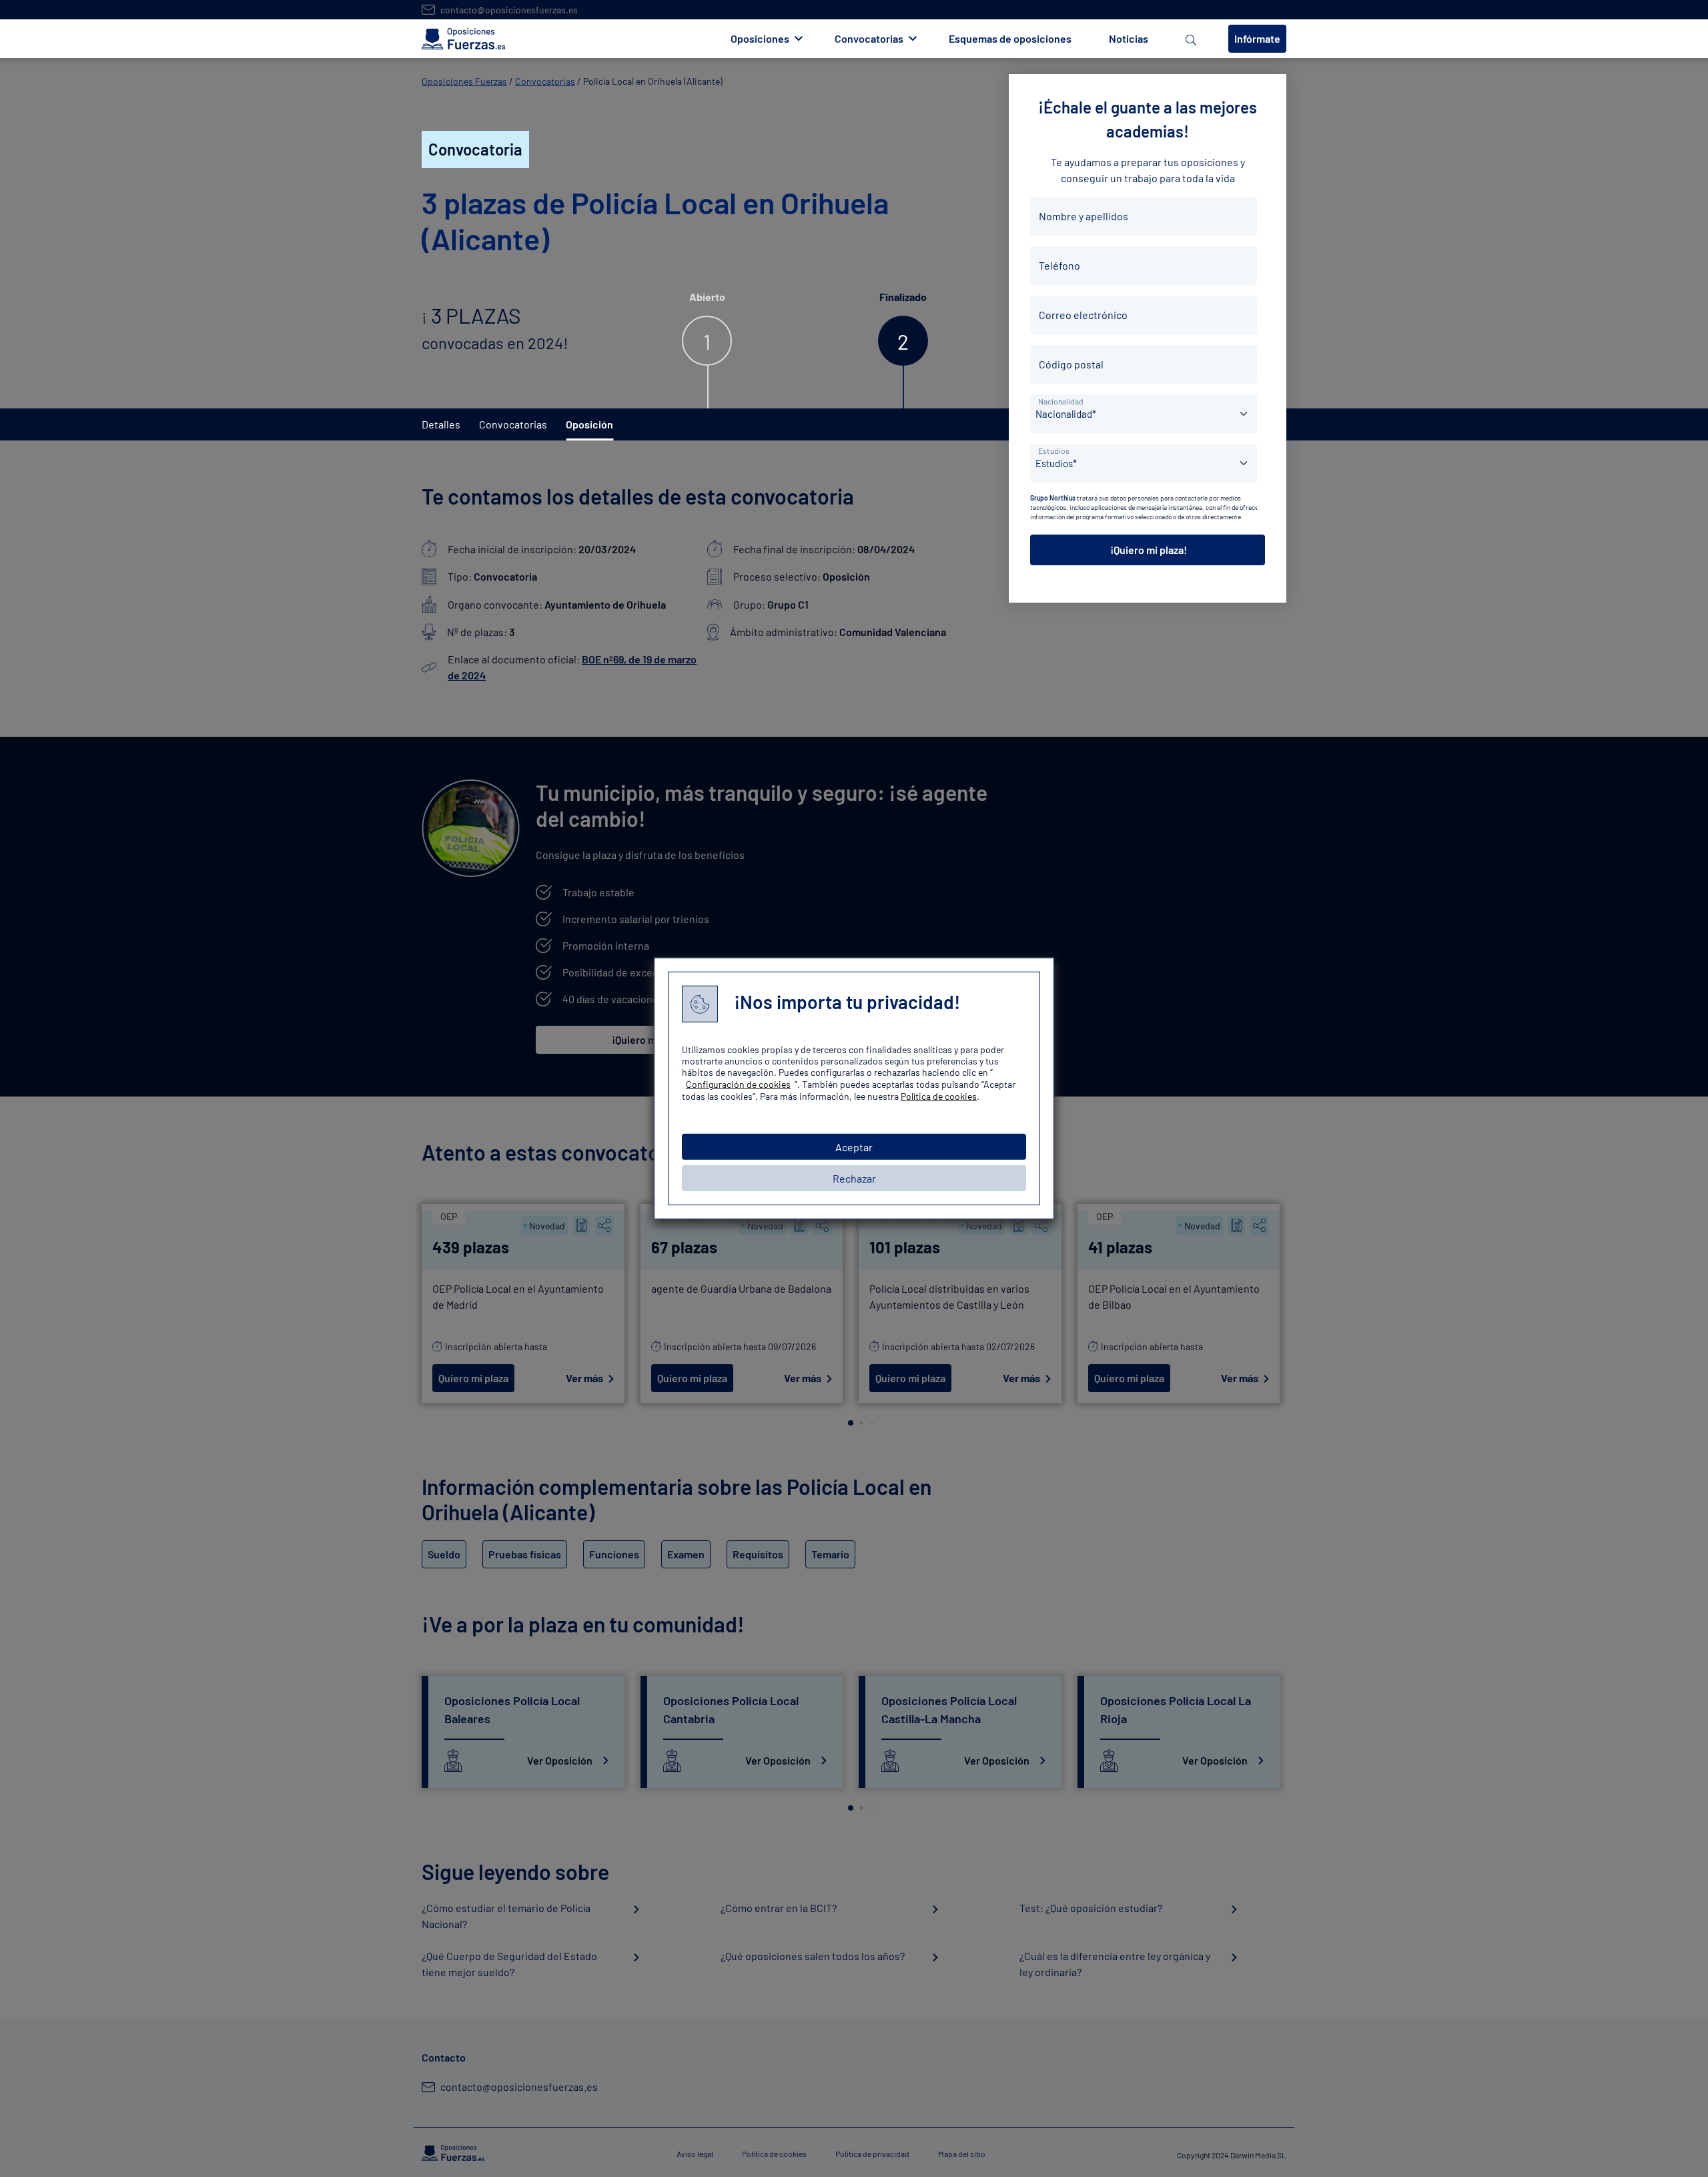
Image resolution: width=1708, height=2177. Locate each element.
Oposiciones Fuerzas (464, 81)
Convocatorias (545, 81)
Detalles (441, 424)
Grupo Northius (1053, 498)
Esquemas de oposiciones (1010, 38)
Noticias (1129, 38)
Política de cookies (939, 1096)
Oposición (589, 424)
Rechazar (854, 1178)
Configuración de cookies (738, 1084)
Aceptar (854, 1147)
